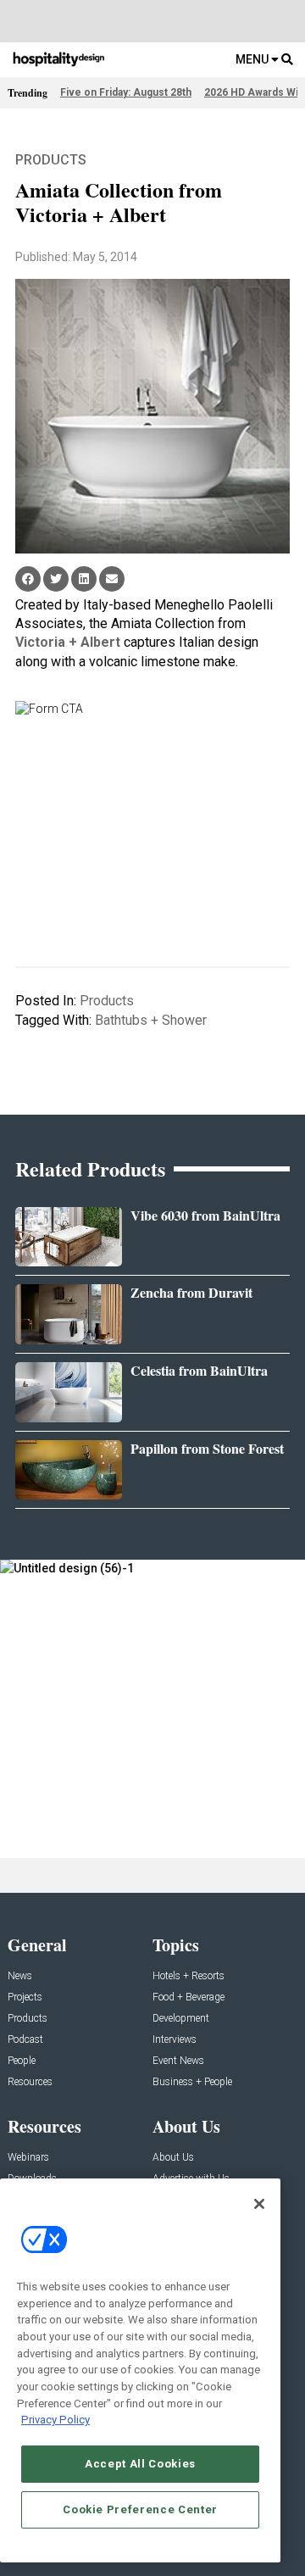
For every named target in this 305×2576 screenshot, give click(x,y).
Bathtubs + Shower (151, 1020)
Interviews (175, 2040)
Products (51, 160)
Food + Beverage (189, 1997)
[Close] (259, 2204)
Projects (25, 1997)
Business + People (192, 2082)
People (22, 2061)
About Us (173, 2158)
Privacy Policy (55, 2420)
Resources (30, 2082)
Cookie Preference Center (140, 2509)
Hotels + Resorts (189, 1976)
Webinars (28, 2158)
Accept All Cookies (140, 2464)
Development (181, 2019)
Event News (178, 2061)
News (20, 1976)
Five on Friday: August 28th (126, 92)
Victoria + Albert (68, 642)
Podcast (25, 2040)
